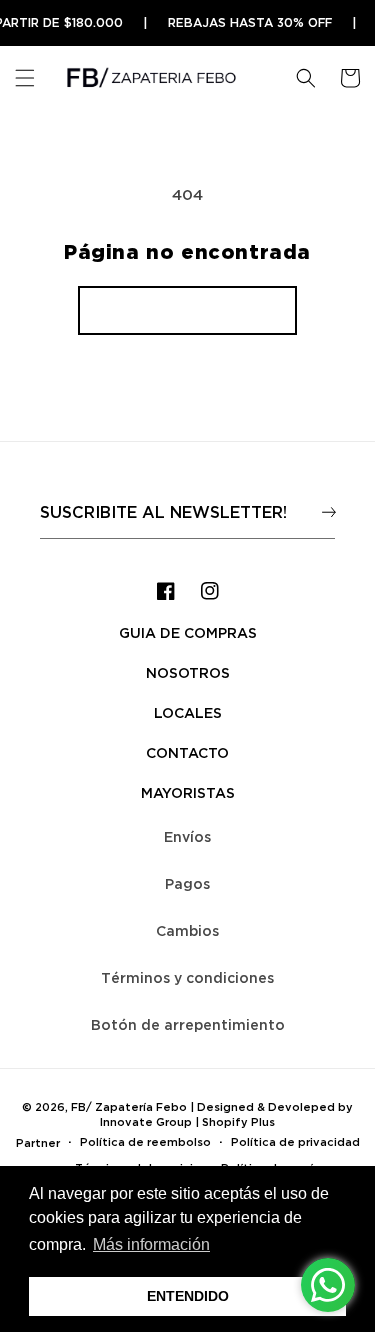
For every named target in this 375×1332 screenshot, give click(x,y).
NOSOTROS (188, 672)
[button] (25, 78)
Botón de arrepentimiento (188, 1024)
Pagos (187, 883)
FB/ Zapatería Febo (129, 1107)
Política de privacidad (295, 1142)
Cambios (187, 930)
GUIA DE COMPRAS (188, 632)
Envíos (187, 836)
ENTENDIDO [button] (188, 1296)
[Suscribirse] (328, 511)
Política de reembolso (145, 1142)
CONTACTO (187, 752)
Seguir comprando (187, 310)
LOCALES (188, 712)
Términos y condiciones (187, 977)
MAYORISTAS (188, 792)
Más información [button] (151, 1244)
